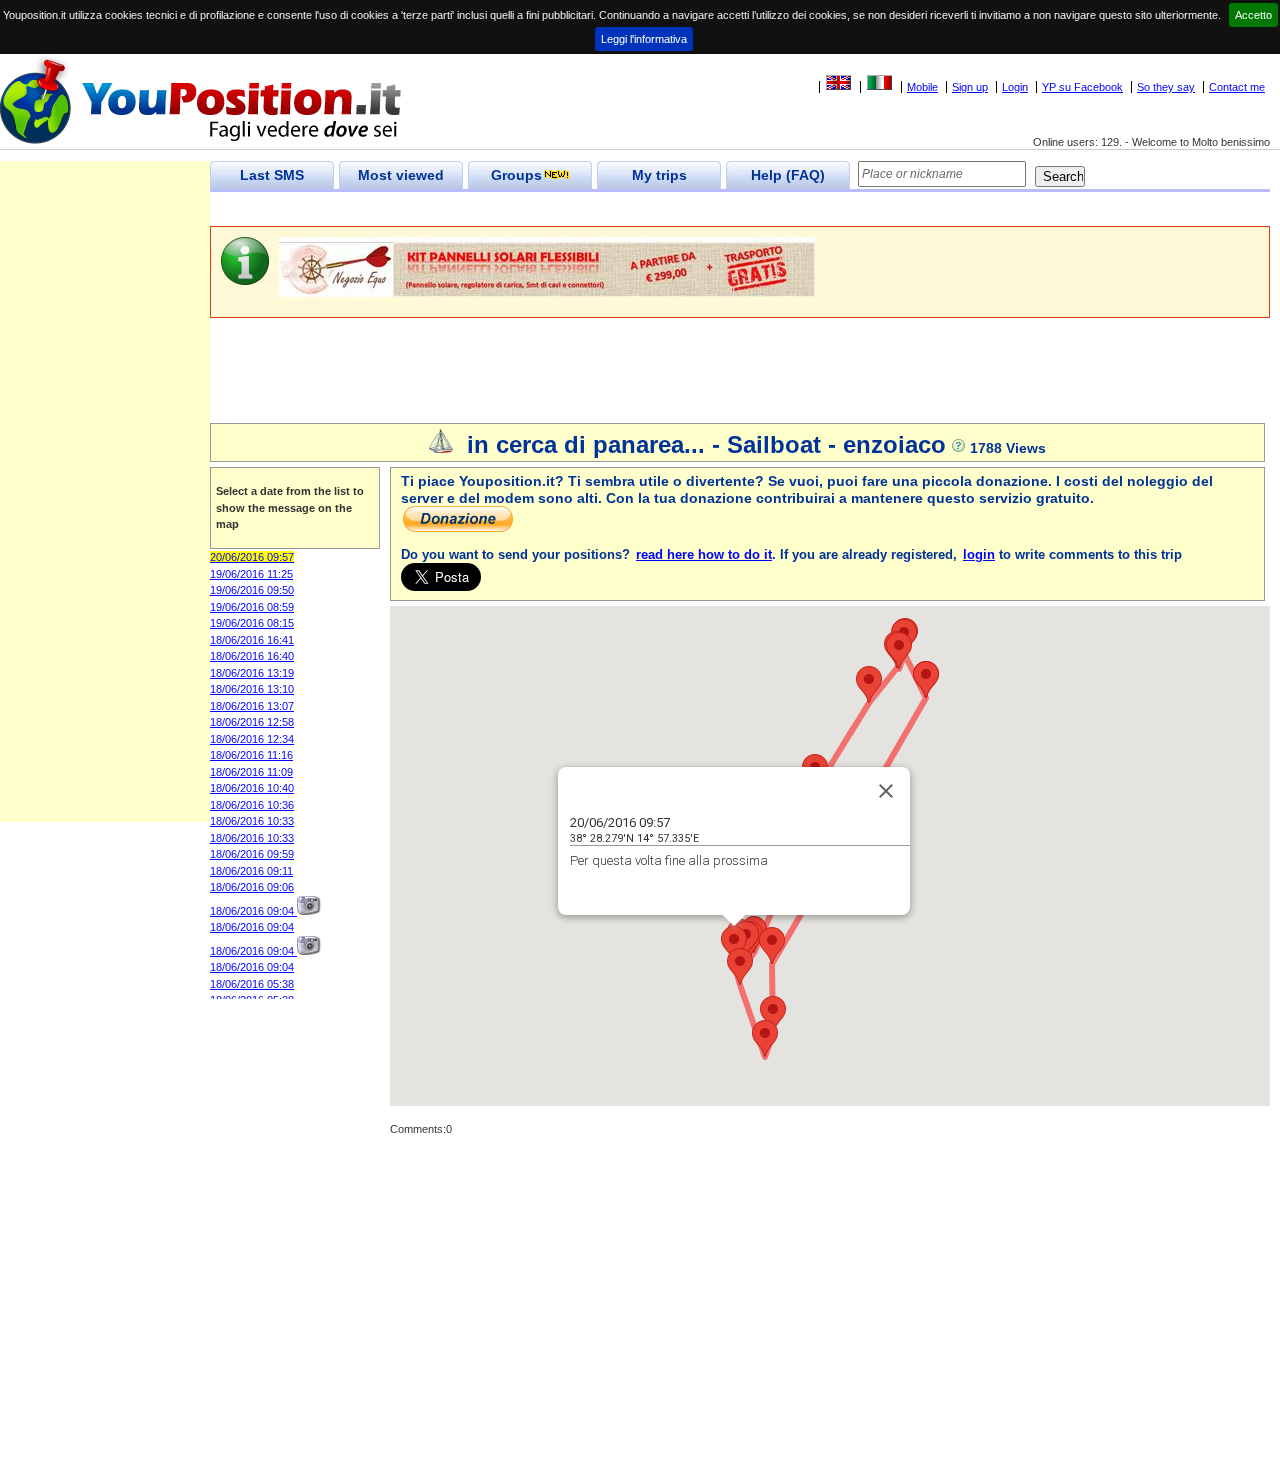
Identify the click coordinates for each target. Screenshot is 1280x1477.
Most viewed (401, 175)
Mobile (922, 87)
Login (1015, 87)
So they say (1166, 87)
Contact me (1237, 87)
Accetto (1253, 15)
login (979, 554)
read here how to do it (704, 554)
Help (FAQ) (788, 175)
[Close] (886, 791)
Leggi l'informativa (644, 39)
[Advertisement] (574, 209)
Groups (516, 175)
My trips (659, 175)
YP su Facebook (1082, 87)
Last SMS (272, 175)
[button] (734, 944)
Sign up (970, 87)
